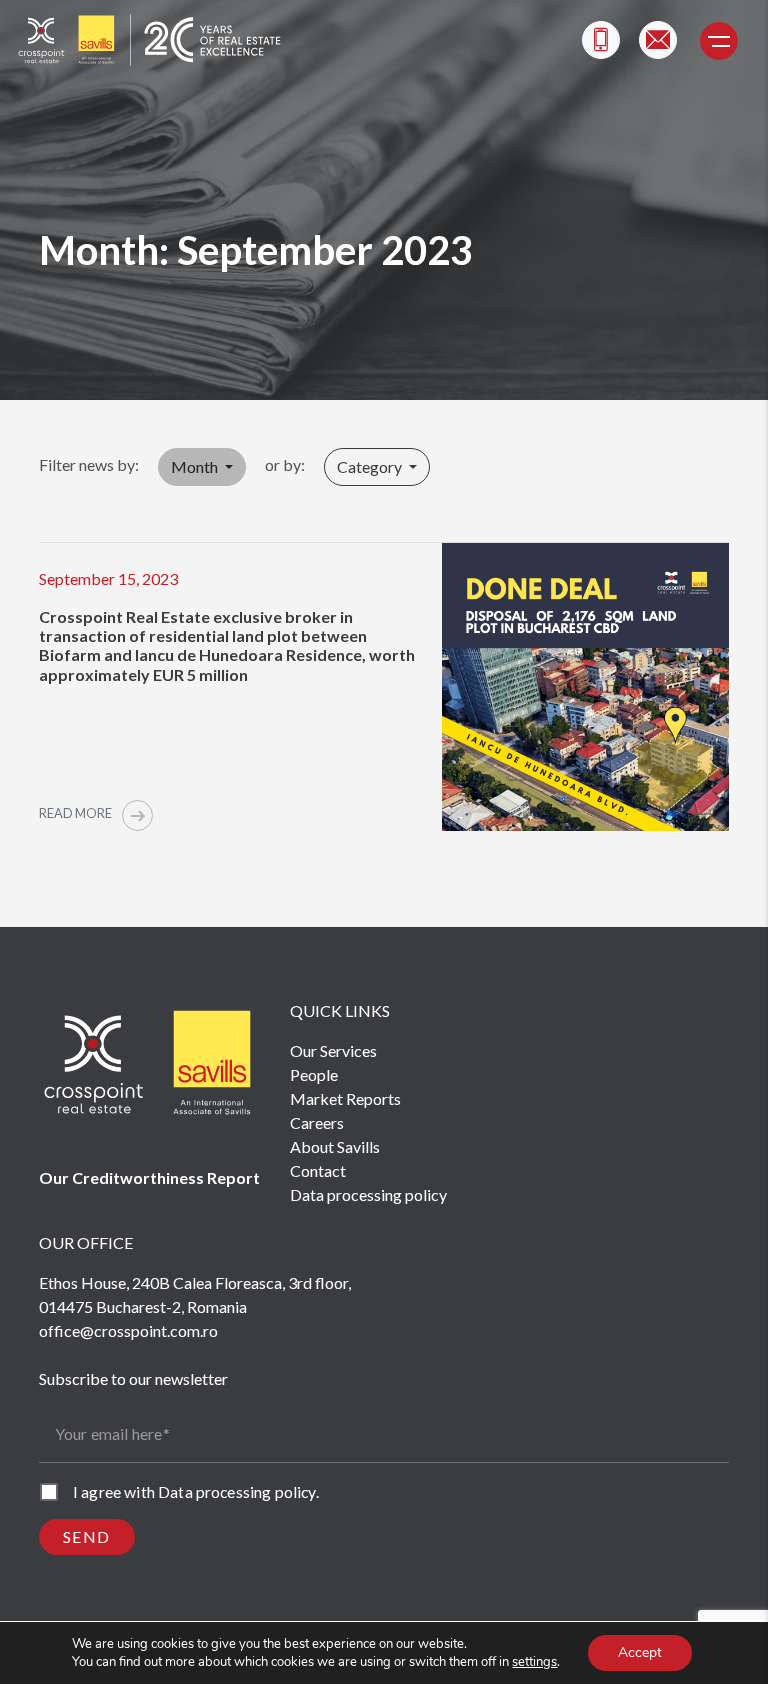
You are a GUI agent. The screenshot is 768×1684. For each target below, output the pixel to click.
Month (196, 466)
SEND (87, 1536)
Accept (640, 1652)
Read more (76, 813)
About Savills (335, 1146)
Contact (318, 1170)
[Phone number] (601, 40)
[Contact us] (658, 40)
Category (371, 466)
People (314, 1074)
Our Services (333, 1050)
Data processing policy (368, 1194)
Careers (317, 1122)
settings (534, 1662)
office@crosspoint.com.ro (128, 1330)
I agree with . (196, 1491)
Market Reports (345, 1098)
